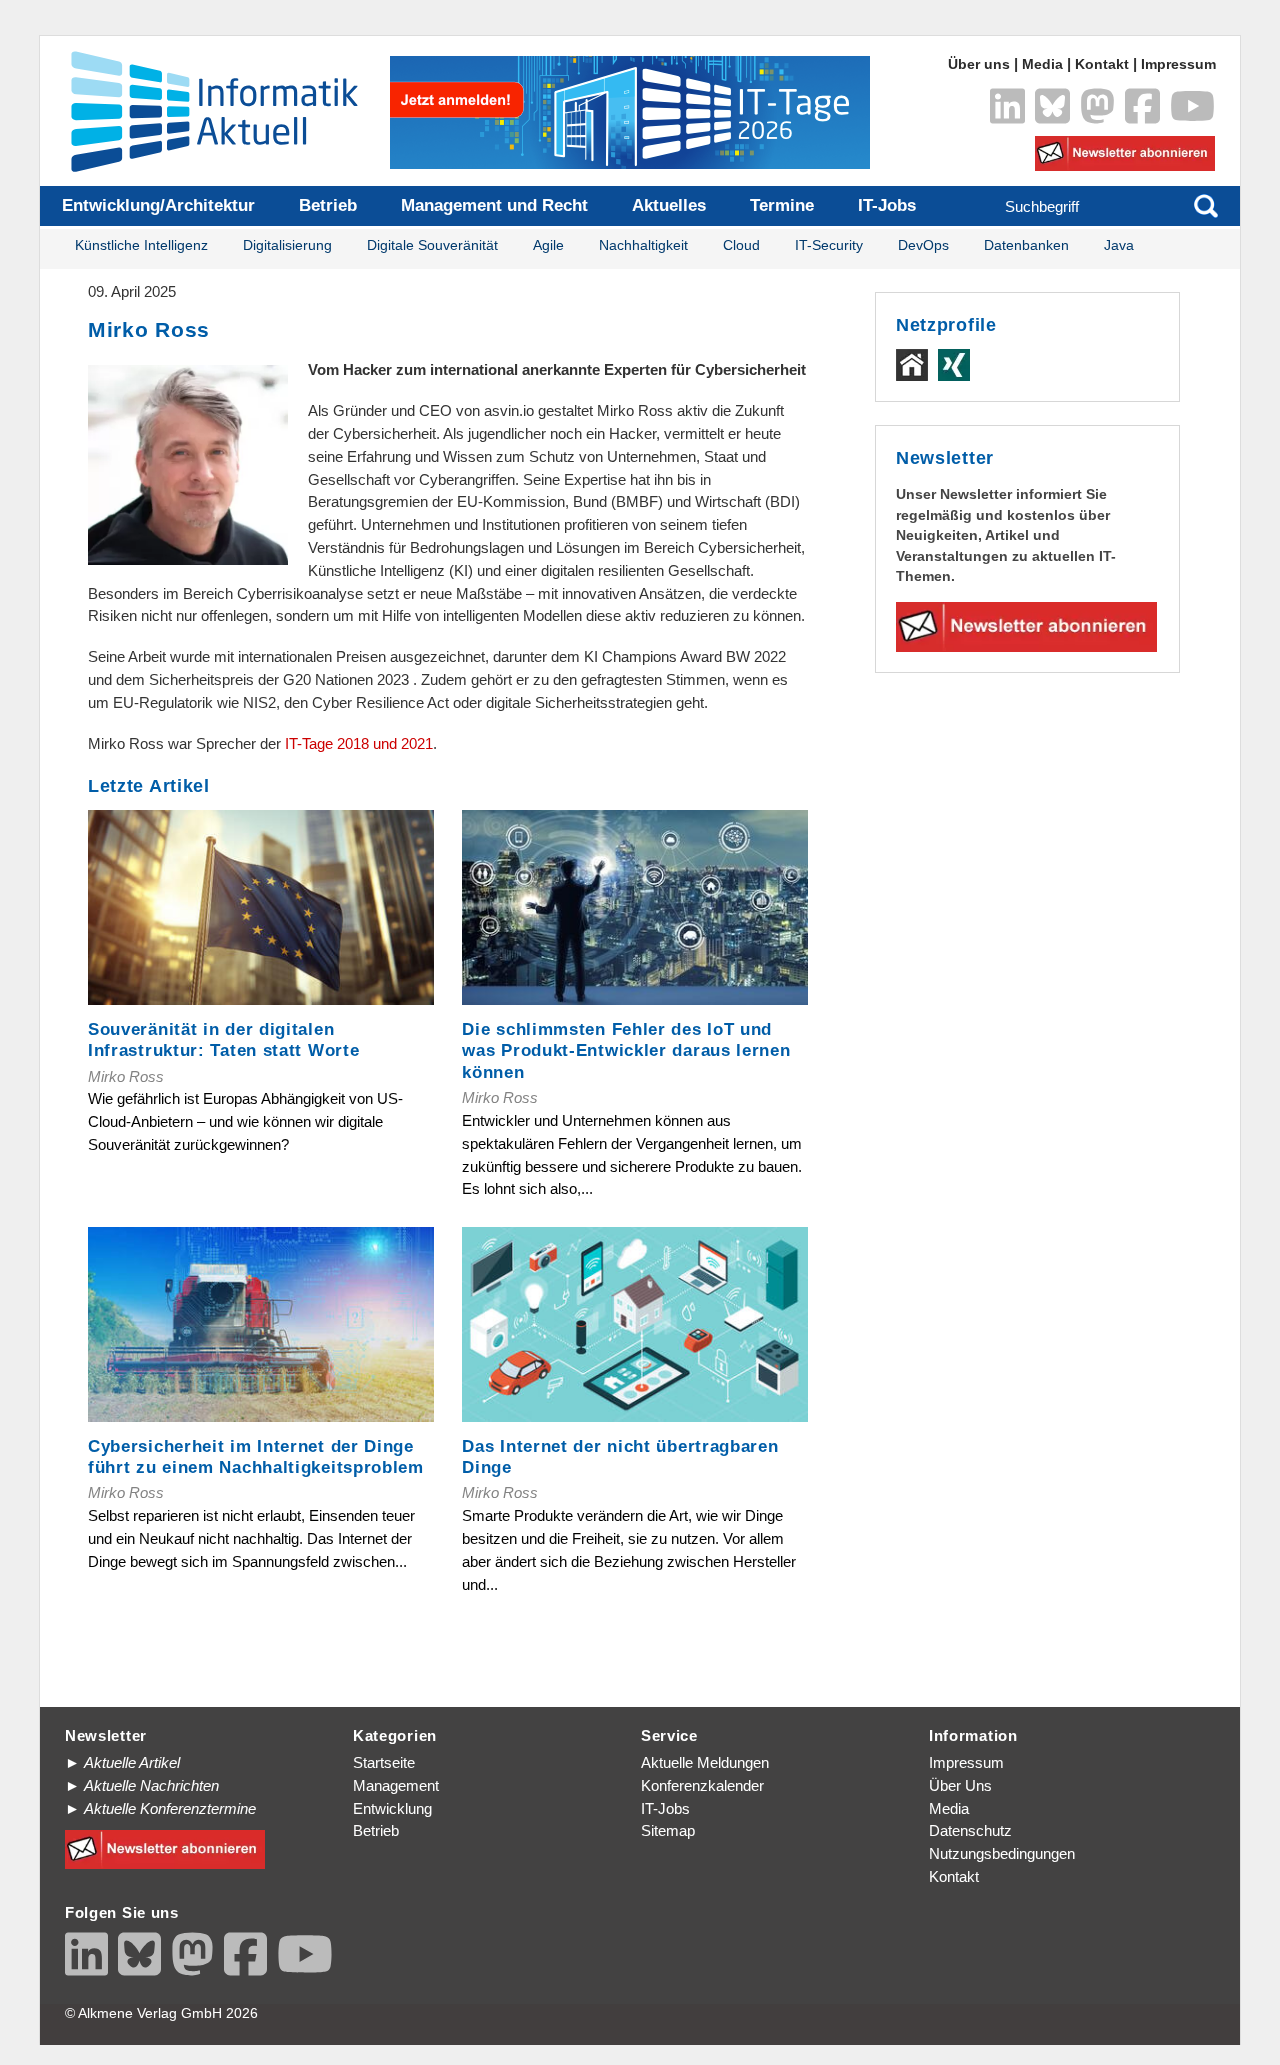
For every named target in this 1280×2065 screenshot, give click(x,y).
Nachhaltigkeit (643, 245)
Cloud (741, 245)
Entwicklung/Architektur (158, 205)
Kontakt (1102, 64)
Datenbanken (1026, 245)
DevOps (923, 245)
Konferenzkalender (702, 1785)
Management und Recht (494, 205)
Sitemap (668, 1830)
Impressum (1178, 64)
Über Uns (960, 1785)
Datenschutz (970, 1830)
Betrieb (328, 205)
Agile (548, 245)
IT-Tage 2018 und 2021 (359, 743)
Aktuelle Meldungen (705, 1762)
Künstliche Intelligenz (141, 245)
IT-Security (829, 245)
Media (1042, 64)
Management (396, 1785)
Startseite (384, 1762)
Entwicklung (392, 1808)
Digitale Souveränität (432, 245)
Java (1119, 245)
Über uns (979, 64)
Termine (782, 205)
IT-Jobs (887, 205)
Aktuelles (669, 205)
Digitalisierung (287, 245)
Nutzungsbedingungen (1002, 1853)
